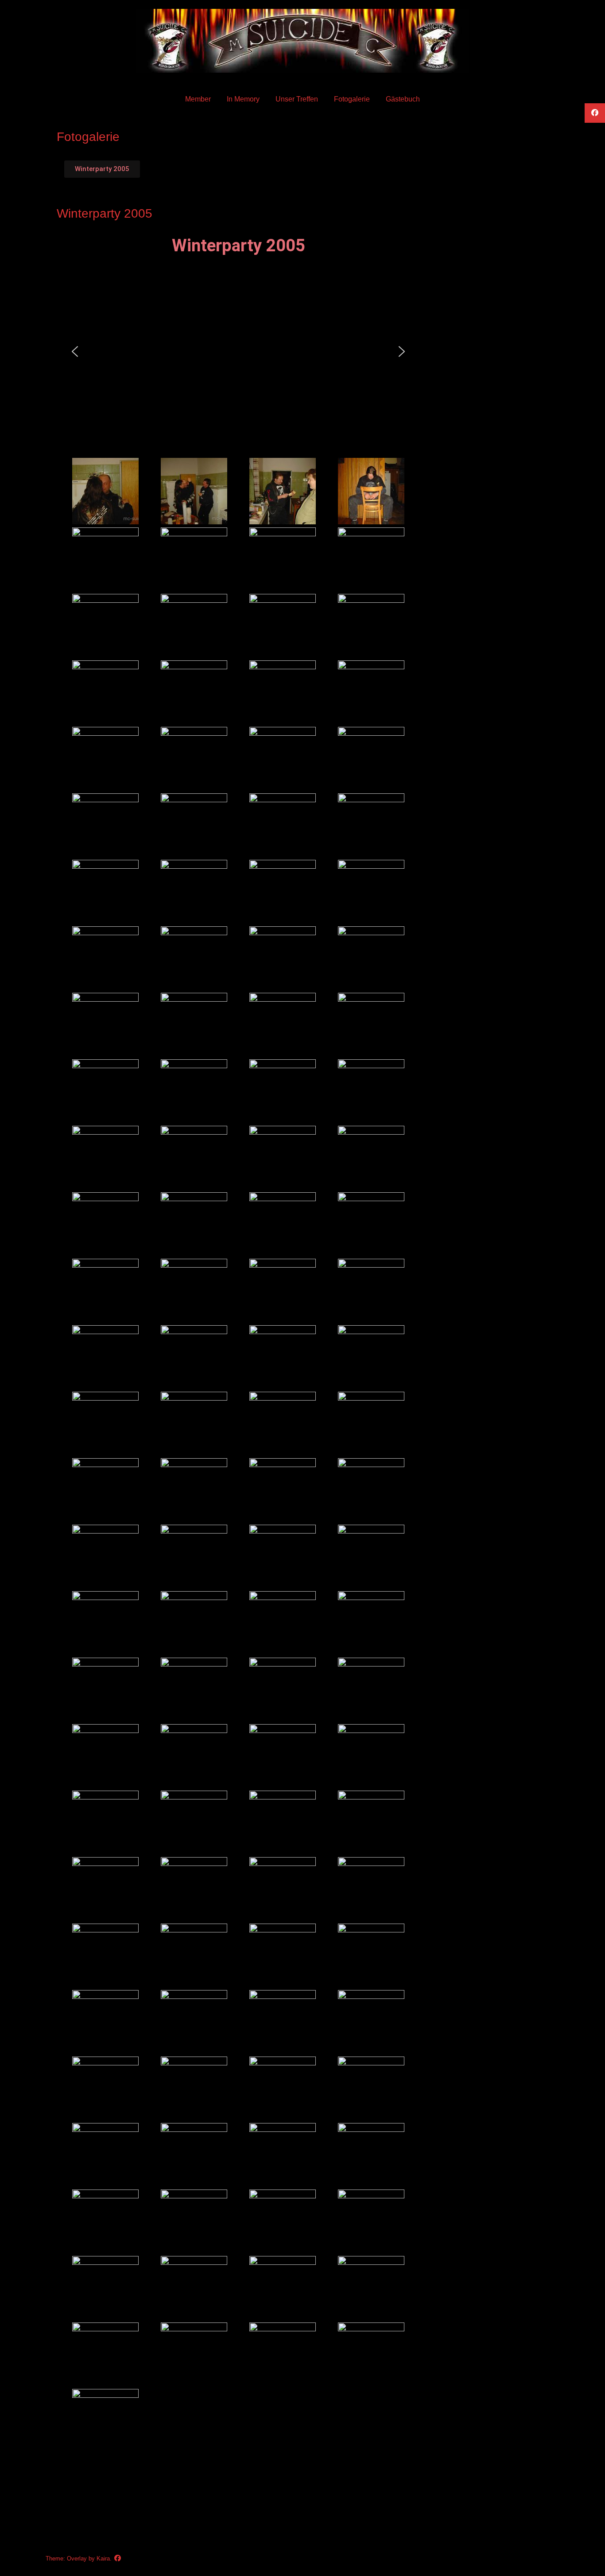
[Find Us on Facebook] (118, 2558)
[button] (75, 351)
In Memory (243, 99)
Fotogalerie (352, 99)
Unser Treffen (297, 99)
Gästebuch (403, 99)
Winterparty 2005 (105, 213)
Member (198, 99)
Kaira (103, 2558)
